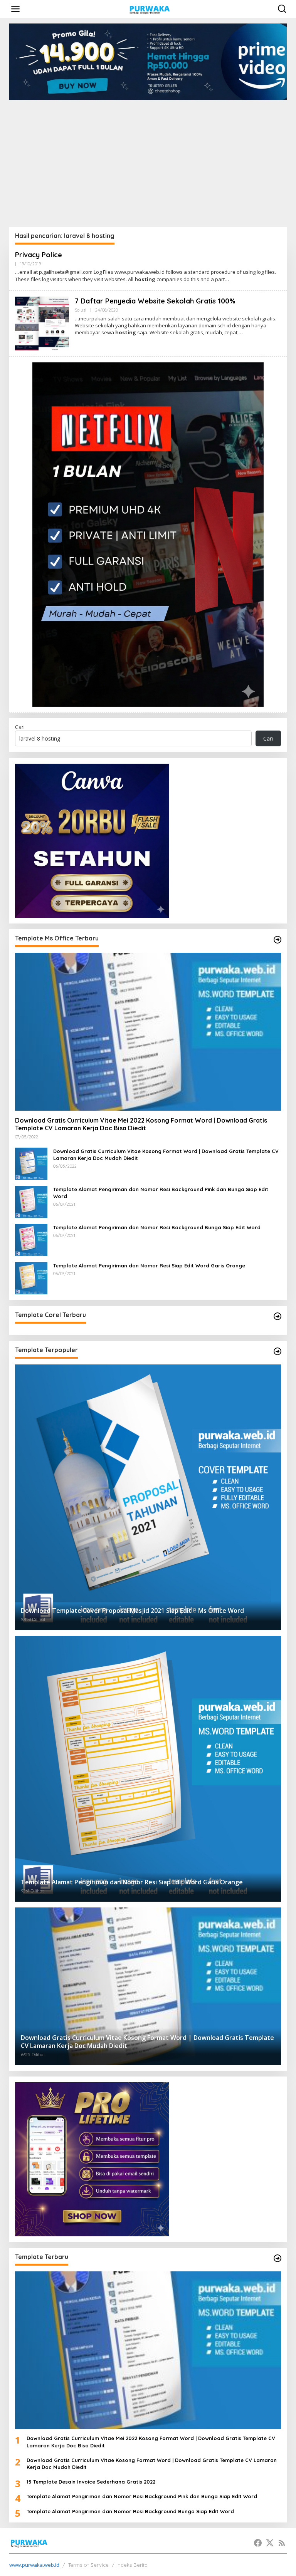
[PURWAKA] (149, 8)
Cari (20, 727)
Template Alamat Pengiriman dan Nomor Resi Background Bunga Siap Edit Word (157, 1227)
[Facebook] (258, 2543)
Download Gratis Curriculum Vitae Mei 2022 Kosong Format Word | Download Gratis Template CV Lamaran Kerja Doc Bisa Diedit (141, 1124)
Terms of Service (88, 2565)
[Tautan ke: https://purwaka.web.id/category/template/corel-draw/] (277, 1316)
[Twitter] (270, 2543)
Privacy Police (39, 255)
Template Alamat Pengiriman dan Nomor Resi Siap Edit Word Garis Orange (149, 1265)
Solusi (81, 310)
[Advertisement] (148, 158)
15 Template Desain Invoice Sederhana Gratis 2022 (91, 2482)
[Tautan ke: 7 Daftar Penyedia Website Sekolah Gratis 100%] (42, 323)
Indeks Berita (132, 2565)
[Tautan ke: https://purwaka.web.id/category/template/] (277, 1351)
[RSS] (282, 2543)
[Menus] (15, 9)
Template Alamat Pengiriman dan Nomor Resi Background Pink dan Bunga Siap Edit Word (161, 1193)
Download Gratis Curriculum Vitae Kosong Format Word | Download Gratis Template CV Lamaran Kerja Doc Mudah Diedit (166, 1155)
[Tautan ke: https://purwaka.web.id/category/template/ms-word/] (277, 940)
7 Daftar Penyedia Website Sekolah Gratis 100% (155, 301)
